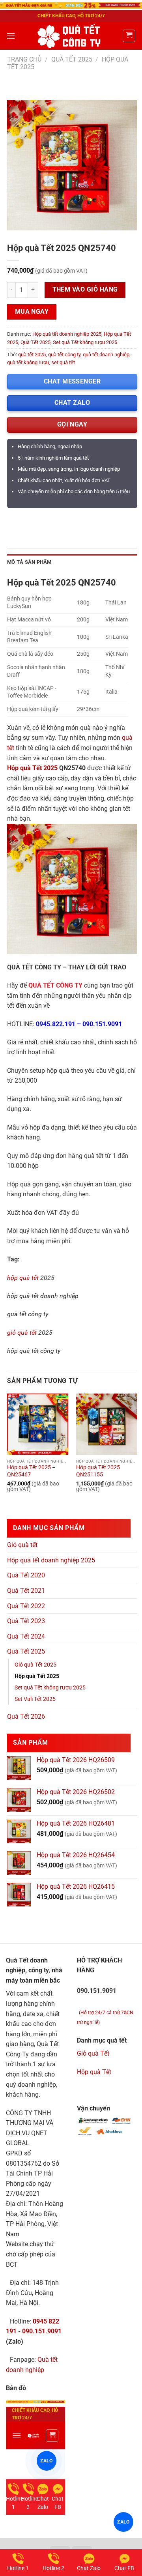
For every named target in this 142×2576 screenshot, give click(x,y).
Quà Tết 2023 (26, 1621)
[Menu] (11, 36)
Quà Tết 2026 (26, 1716)
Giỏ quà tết (22, 1545)
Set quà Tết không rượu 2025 (85, 342)
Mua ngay (32, 312)
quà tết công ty (64, 355)
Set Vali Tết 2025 (35, 1699)
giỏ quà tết (22, 1333)
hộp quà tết (23, 1278)
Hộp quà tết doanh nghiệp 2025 (67, 334)
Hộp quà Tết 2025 (37, 1676)
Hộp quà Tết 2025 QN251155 (98, 1471)
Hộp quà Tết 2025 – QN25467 (31, 1471)
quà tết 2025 (32, 355)
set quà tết (63, 362)
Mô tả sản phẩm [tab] (29, 562)
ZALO (123, 2522)
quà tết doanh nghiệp (106, 355)
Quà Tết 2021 (26, 1591)
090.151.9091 (42, 2331)
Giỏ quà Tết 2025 (35, 1665)
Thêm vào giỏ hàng (85, 290)
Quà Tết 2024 (26, 1636)
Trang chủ (24, 59)
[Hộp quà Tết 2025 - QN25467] (38, 1424)
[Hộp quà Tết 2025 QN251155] (107, 1424)
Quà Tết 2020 (26, 1575)
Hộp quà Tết (94, 2072)
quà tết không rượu (28, 362)
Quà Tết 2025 (72, 59)
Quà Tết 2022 (26, 1606)
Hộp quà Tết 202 (31, 768)
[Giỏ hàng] (129, 36)
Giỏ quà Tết (93, 2053)
